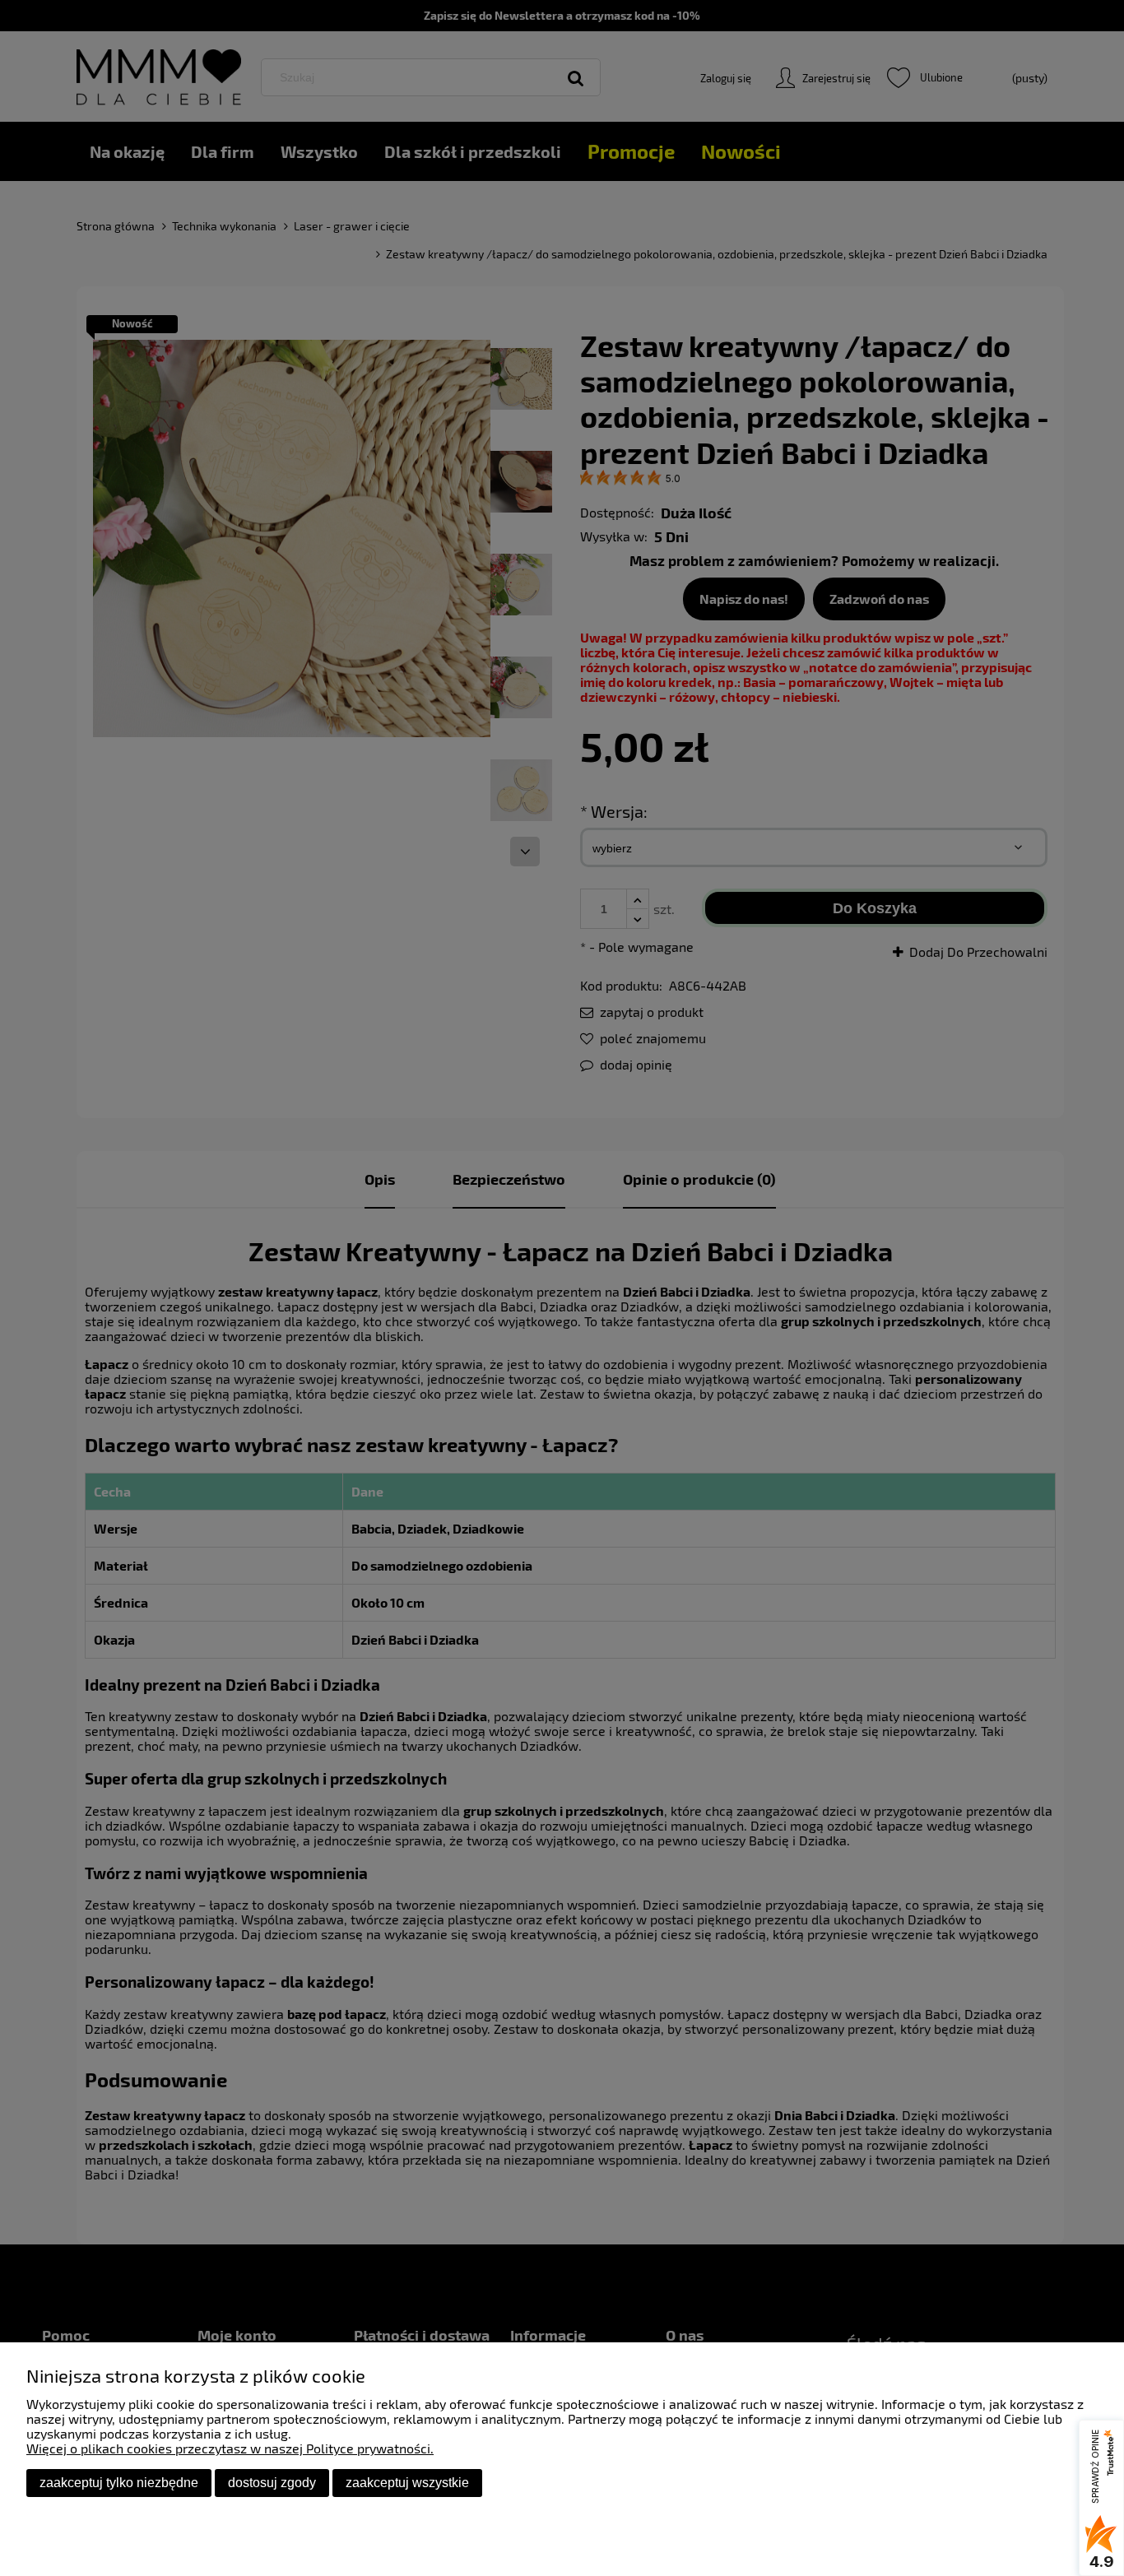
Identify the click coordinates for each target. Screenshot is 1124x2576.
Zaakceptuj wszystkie (407, 2483)
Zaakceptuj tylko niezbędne (119, 2483)
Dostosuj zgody (272, 2483)
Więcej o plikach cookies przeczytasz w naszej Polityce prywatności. (230, 2448)
